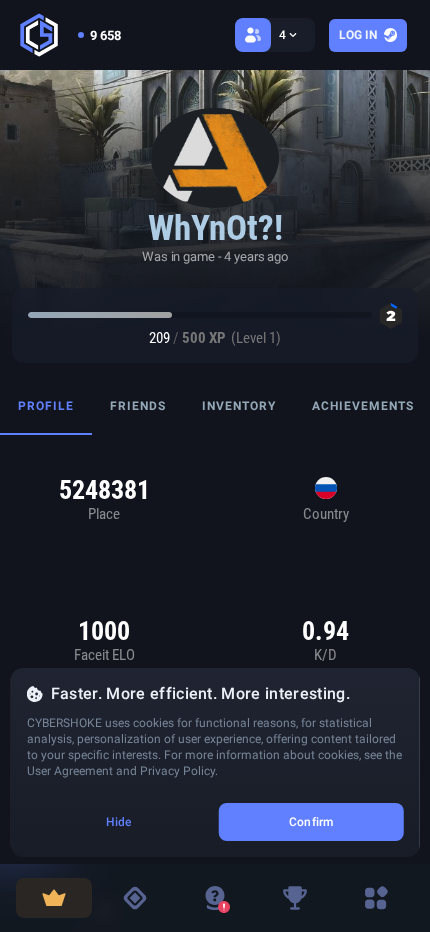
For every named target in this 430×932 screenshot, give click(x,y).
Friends (138, 406)
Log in (358, 35)
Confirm (311, 822)
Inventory (239, 406)
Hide (118, 822)
